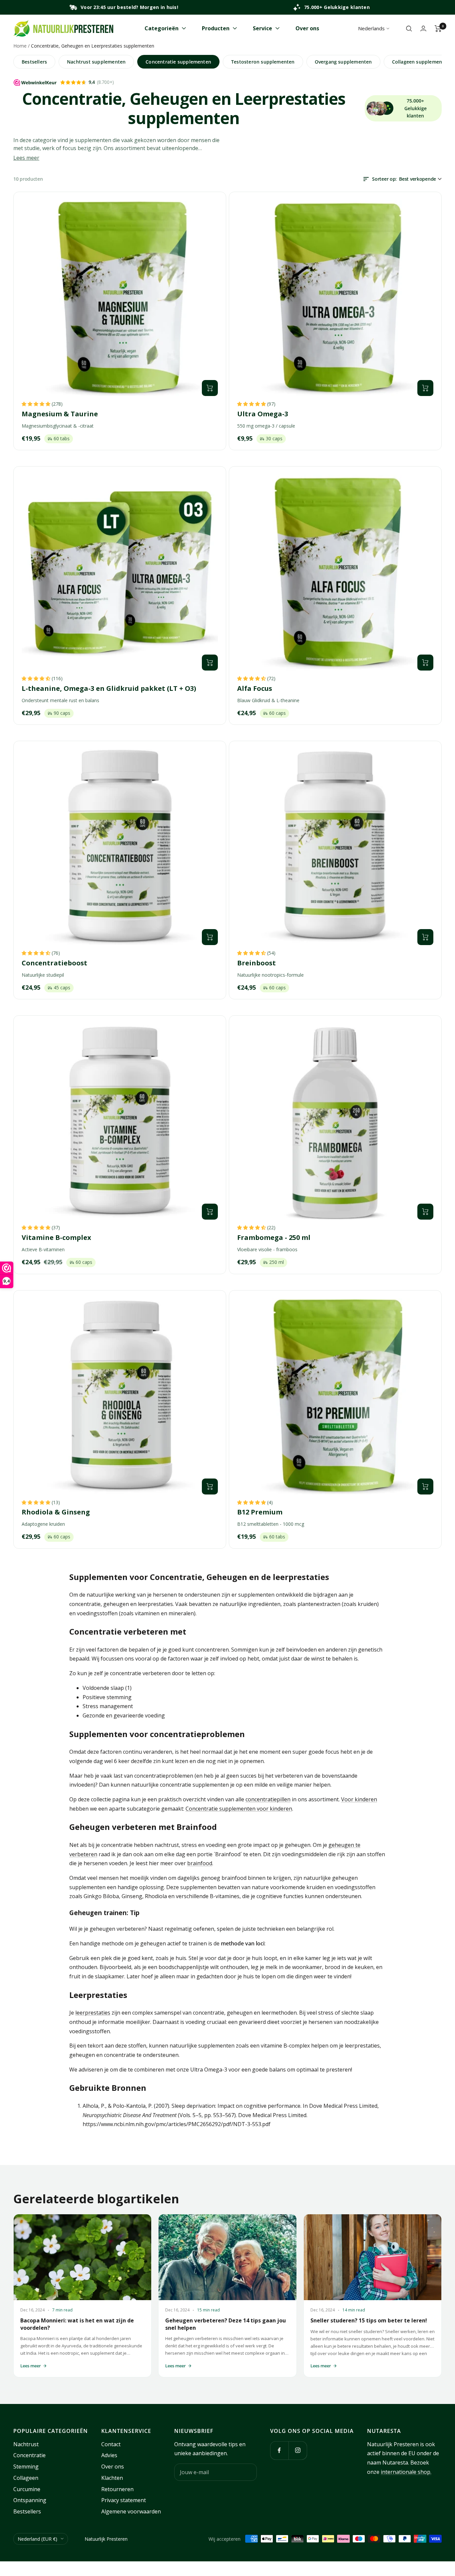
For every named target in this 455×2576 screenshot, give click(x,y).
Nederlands (371, 28)
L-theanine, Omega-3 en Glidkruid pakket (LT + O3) (109, 689)
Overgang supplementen (343, 62)
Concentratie (29, 2455)
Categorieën (162, 28)
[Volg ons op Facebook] (279, 2450)
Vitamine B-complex (56, 1238)
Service (262, 28)
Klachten (112, 2478)
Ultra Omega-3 (263, 414)
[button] (37, 404)
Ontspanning (30, 2500)
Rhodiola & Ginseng (56, 1512)
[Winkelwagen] (438, 29)
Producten (216, 28)
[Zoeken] (409, 29)
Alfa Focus (255, 689)
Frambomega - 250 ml (274, 1238)
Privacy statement (124, 2500)
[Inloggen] (423, 28)
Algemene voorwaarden (131, 2511)
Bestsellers (34, 62)
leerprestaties (93, 2013)
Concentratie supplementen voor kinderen (239, 1809)
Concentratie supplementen (178, 62)
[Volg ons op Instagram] (298, 2450)
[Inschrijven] (247, 2472)
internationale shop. (406, 2472)
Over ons (307, 28)
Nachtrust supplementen (96, 62)
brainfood (200, 1863)
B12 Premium (260, 1512)
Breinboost (256, 963)
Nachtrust (26, 2444)
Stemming (26, 2467)
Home (20, 46)
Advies (109, 2455)
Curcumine (27, 2489)
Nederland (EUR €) (37, 2539)
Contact (111, 2444)
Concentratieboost (54, 963)
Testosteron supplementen (263, 62)
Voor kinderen (359, 1799)
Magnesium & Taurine (60, 414)
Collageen (26, 2478)
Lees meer (26, 158)
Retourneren (117, 2489)
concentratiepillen (268, 1799)
